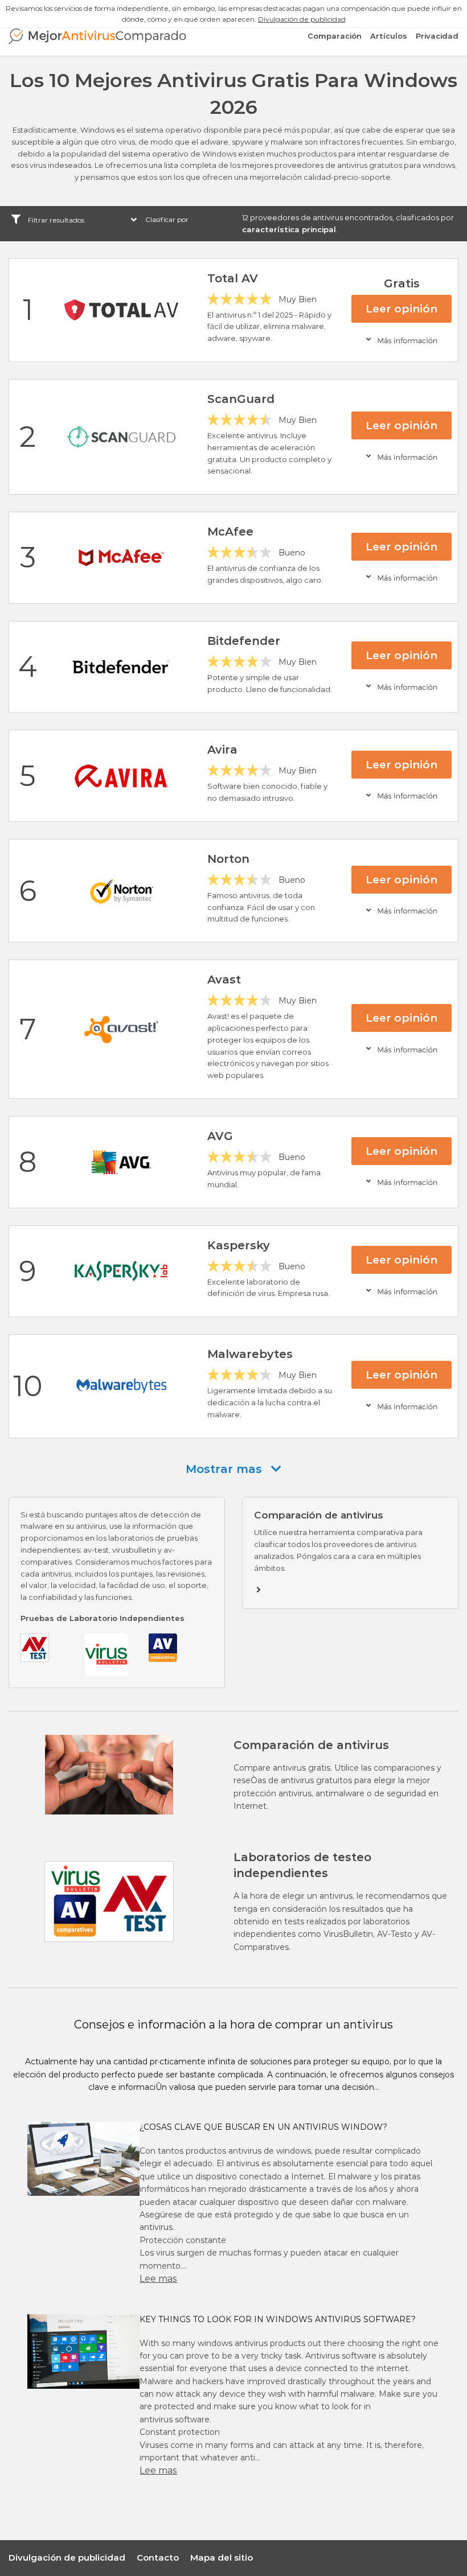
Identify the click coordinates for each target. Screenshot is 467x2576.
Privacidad (437, 36)
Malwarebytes (250, 1354)
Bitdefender (244, 641)
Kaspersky (239, 1245)
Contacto (158, 2558)
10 (28, 1386)
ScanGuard (241, 399)
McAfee (230, 532)
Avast (224, 980)
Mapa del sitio (222, 2558)
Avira (222, 750)
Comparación (335, 36)
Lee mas (158, 2279)
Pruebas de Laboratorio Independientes (103, 1618)
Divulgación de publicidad (302, 19)
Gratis (402, 283)
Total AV (233, 278)
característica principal (289, 229)
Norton (228, 859)
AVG (220, 1136)
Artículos (389, 36)
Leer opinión (402, 309)
